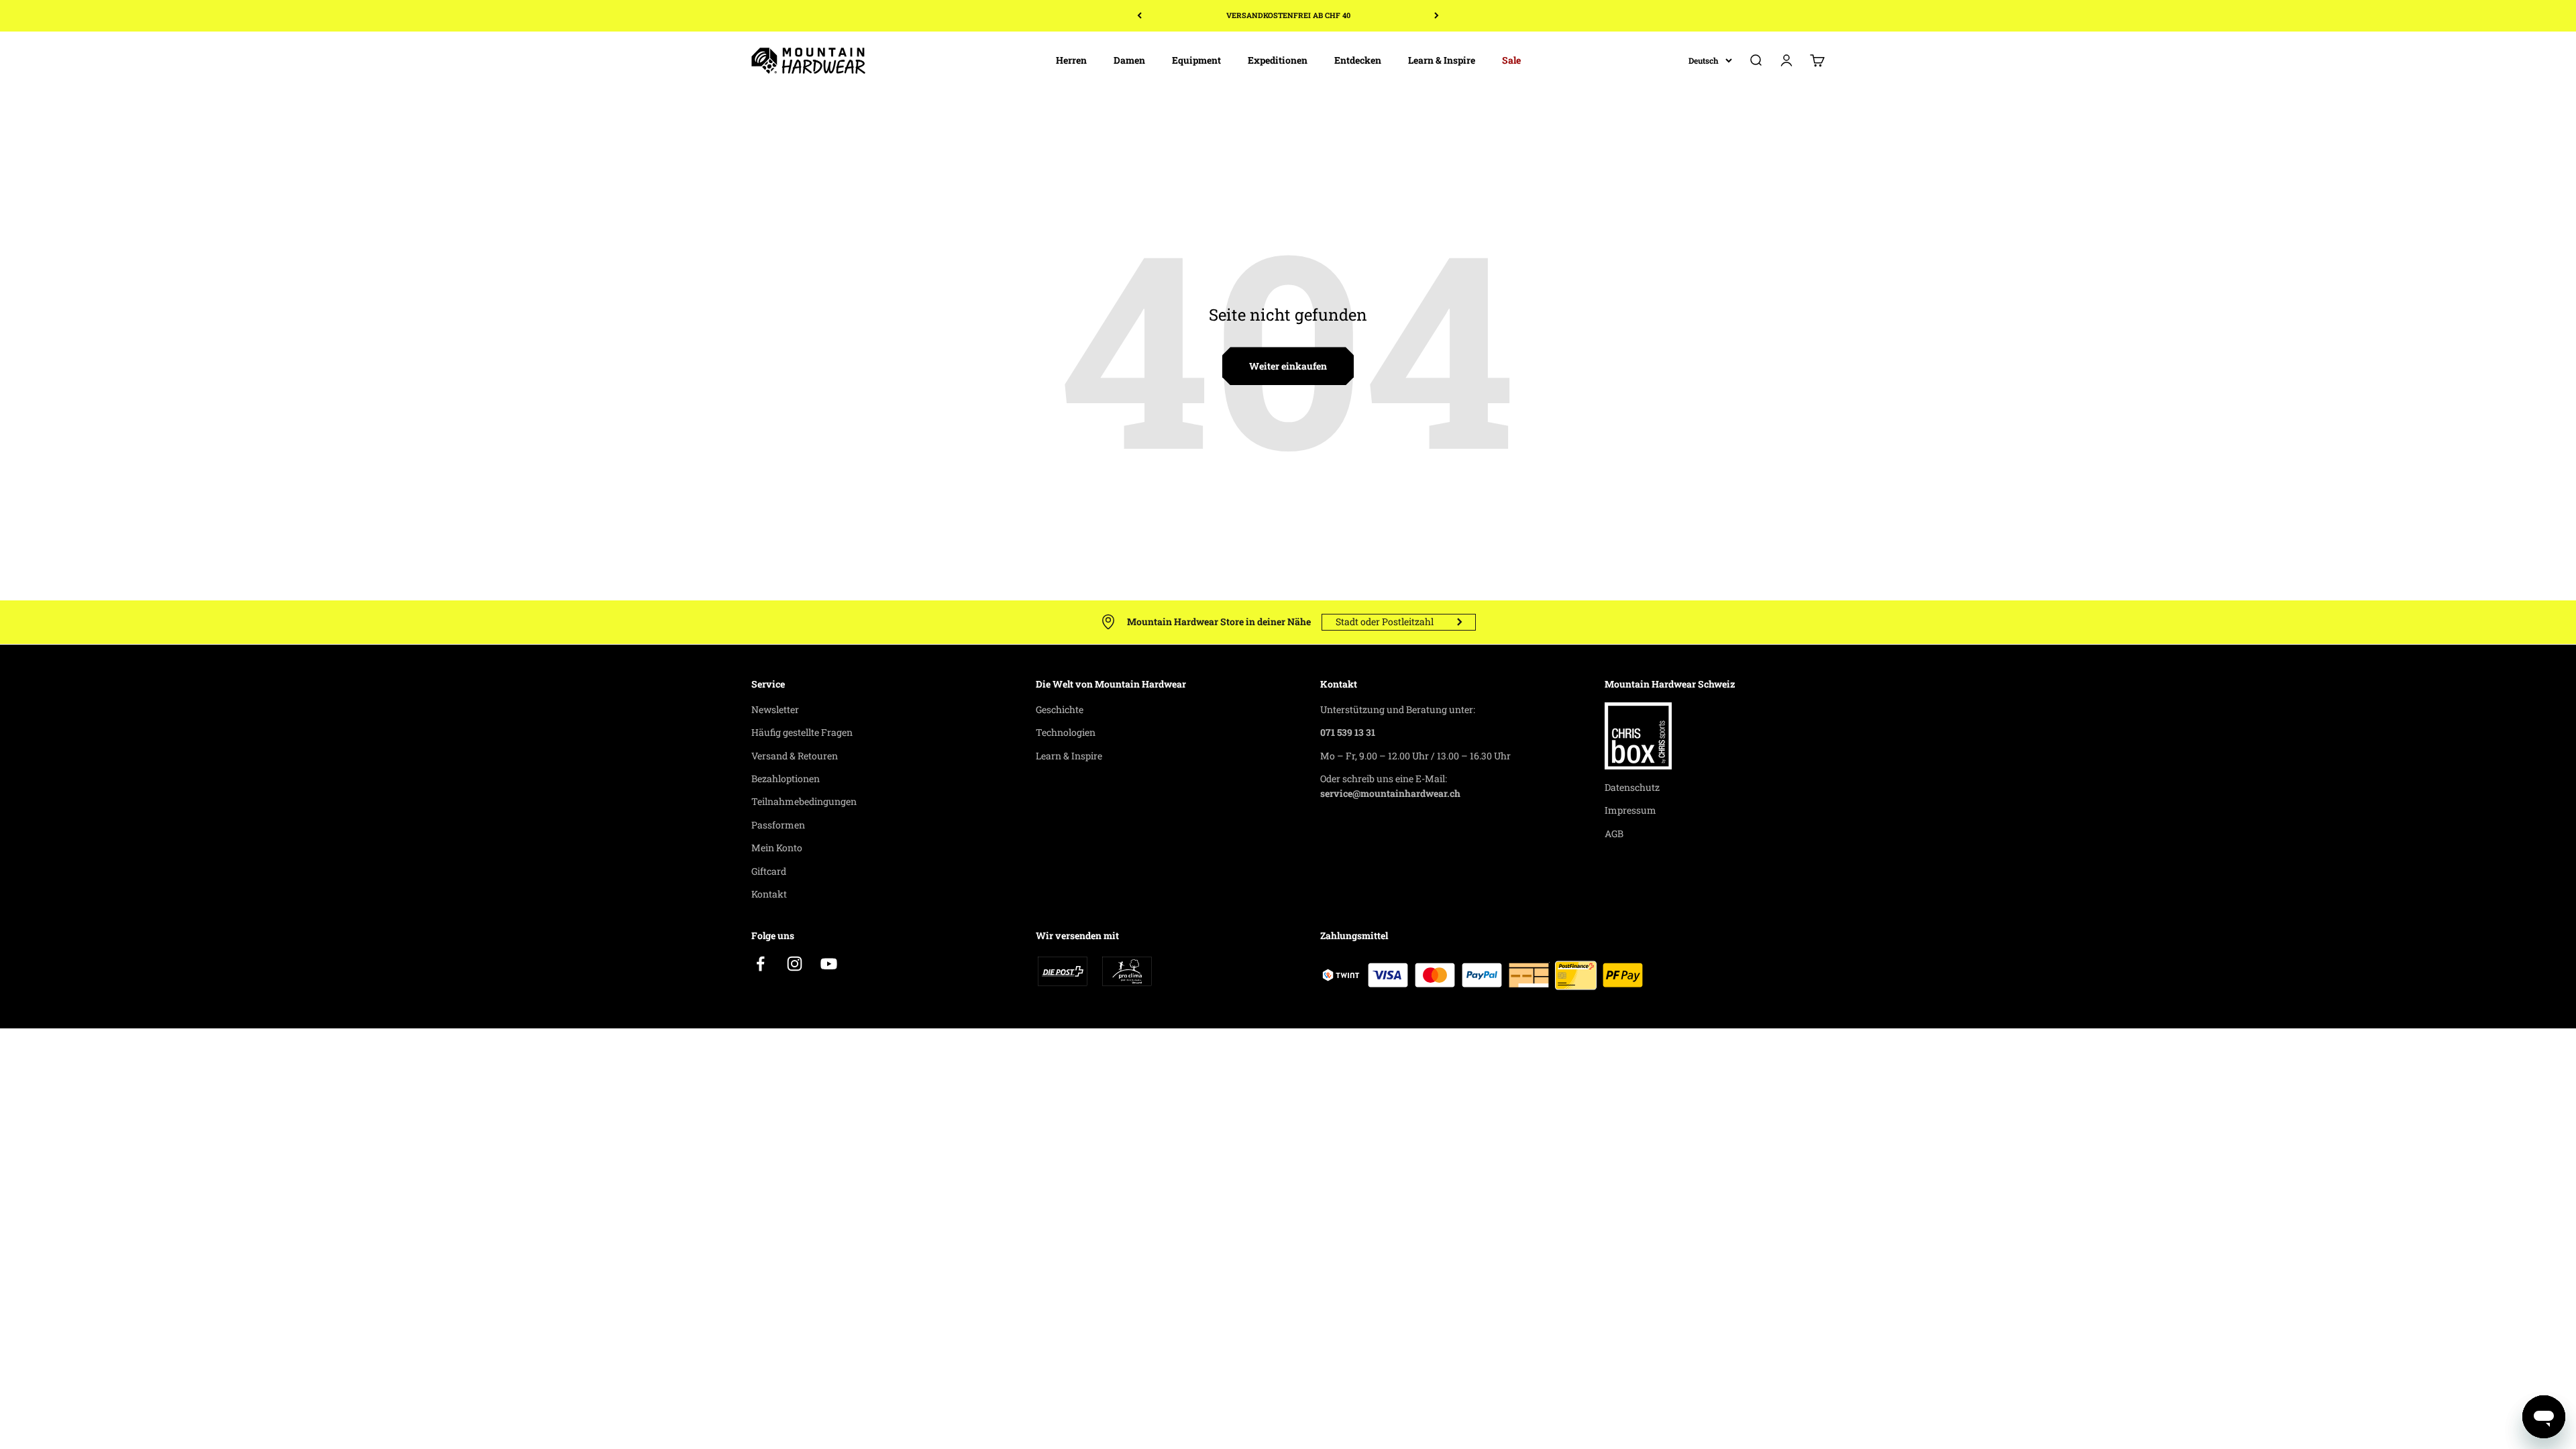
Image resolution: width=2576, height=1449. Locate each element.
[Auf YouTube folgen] (829, 964)
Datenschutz (1632, 787)
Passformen (778, 825)
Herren (1071, 60)
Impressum (1630, 810)
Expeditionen (1278, 60)
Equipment (1196, 60)
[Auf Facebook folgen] (760, 964)
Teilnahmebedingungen (804, 801)
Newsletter (775, 709)
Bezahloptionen (786, 779)
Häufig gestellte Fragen (802, 732)
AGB (1614, 834)
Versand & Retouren (795, 756)
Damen (1129, 60)
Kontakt (769, 894)
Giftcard (769, 871)
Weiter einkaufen (1288, 366)
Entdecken (1358, 60)
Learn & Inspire (1442, 60)
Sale (1511, 60)
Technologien (1066, 732)
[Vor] (1437, 16)
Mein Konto (777, 848)
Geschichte (1060, 709)
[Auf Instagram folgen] (795, 964)
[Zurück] (1139, 16)
